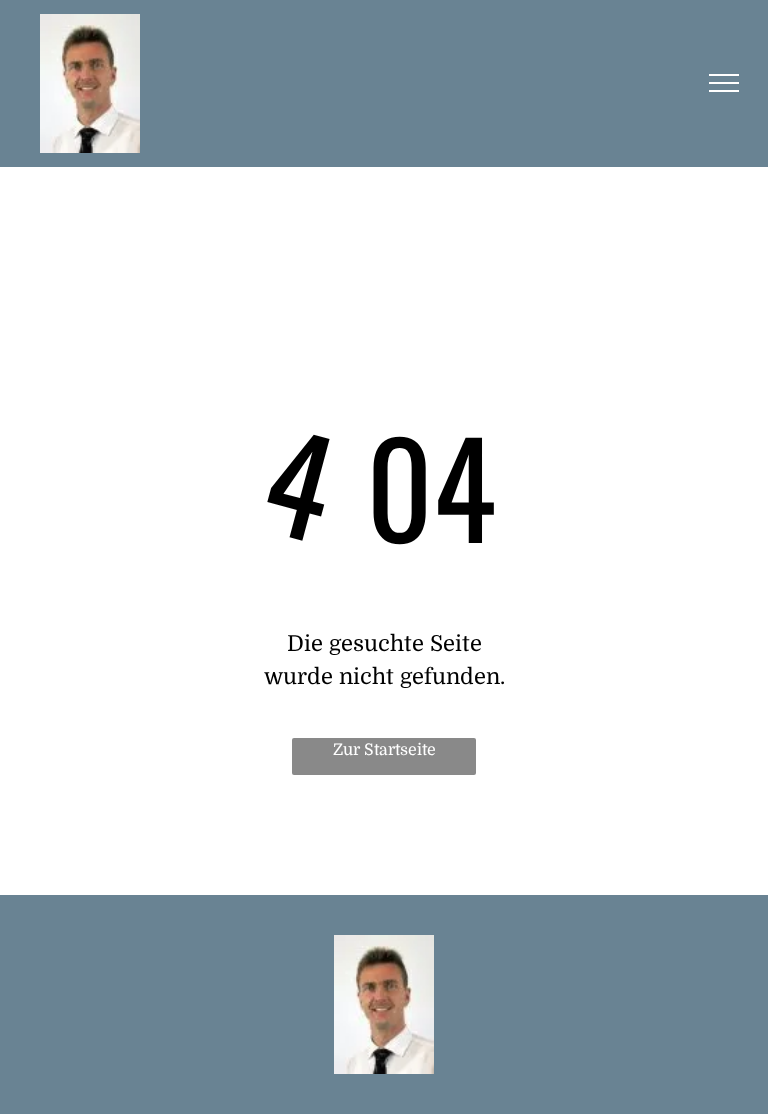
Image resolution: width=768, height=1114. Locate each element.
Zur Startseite (384, 750)
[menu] (724, 83)
